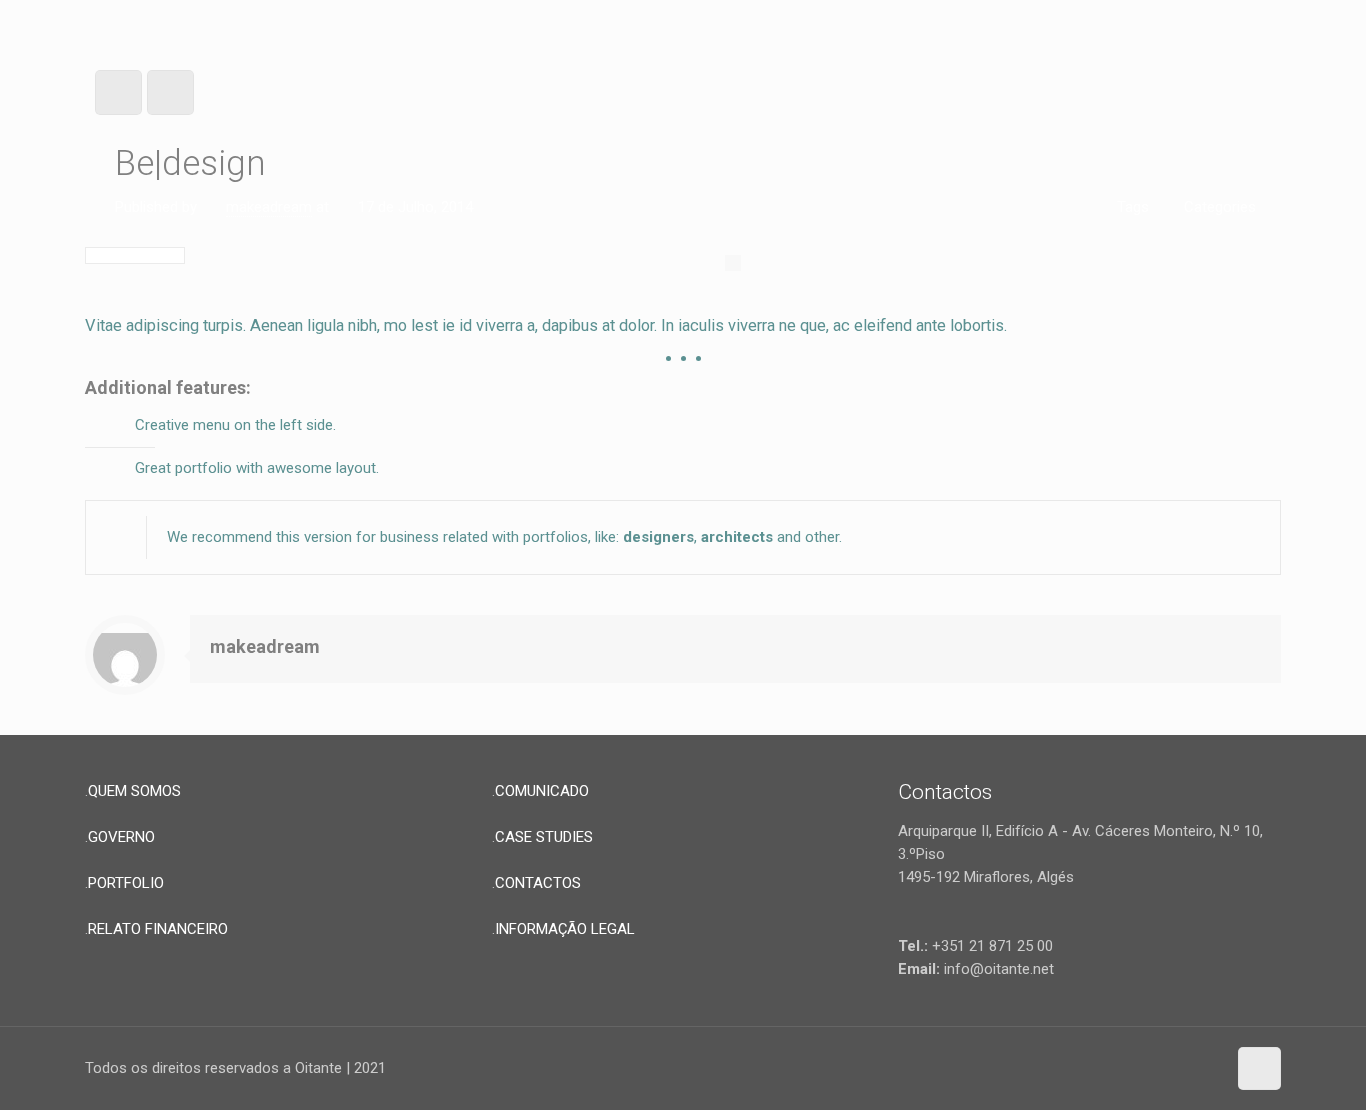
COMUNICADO (542, 791)
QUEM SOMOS (134, 791)
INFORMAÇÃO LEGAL (565, 929)
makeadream (269, 207)
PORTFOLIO (126, 883)
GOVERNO (121, 837)
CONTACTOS (538, 883)
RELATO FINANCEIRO (158, 929)
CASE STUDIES (544, 837)
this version (314, 537)
